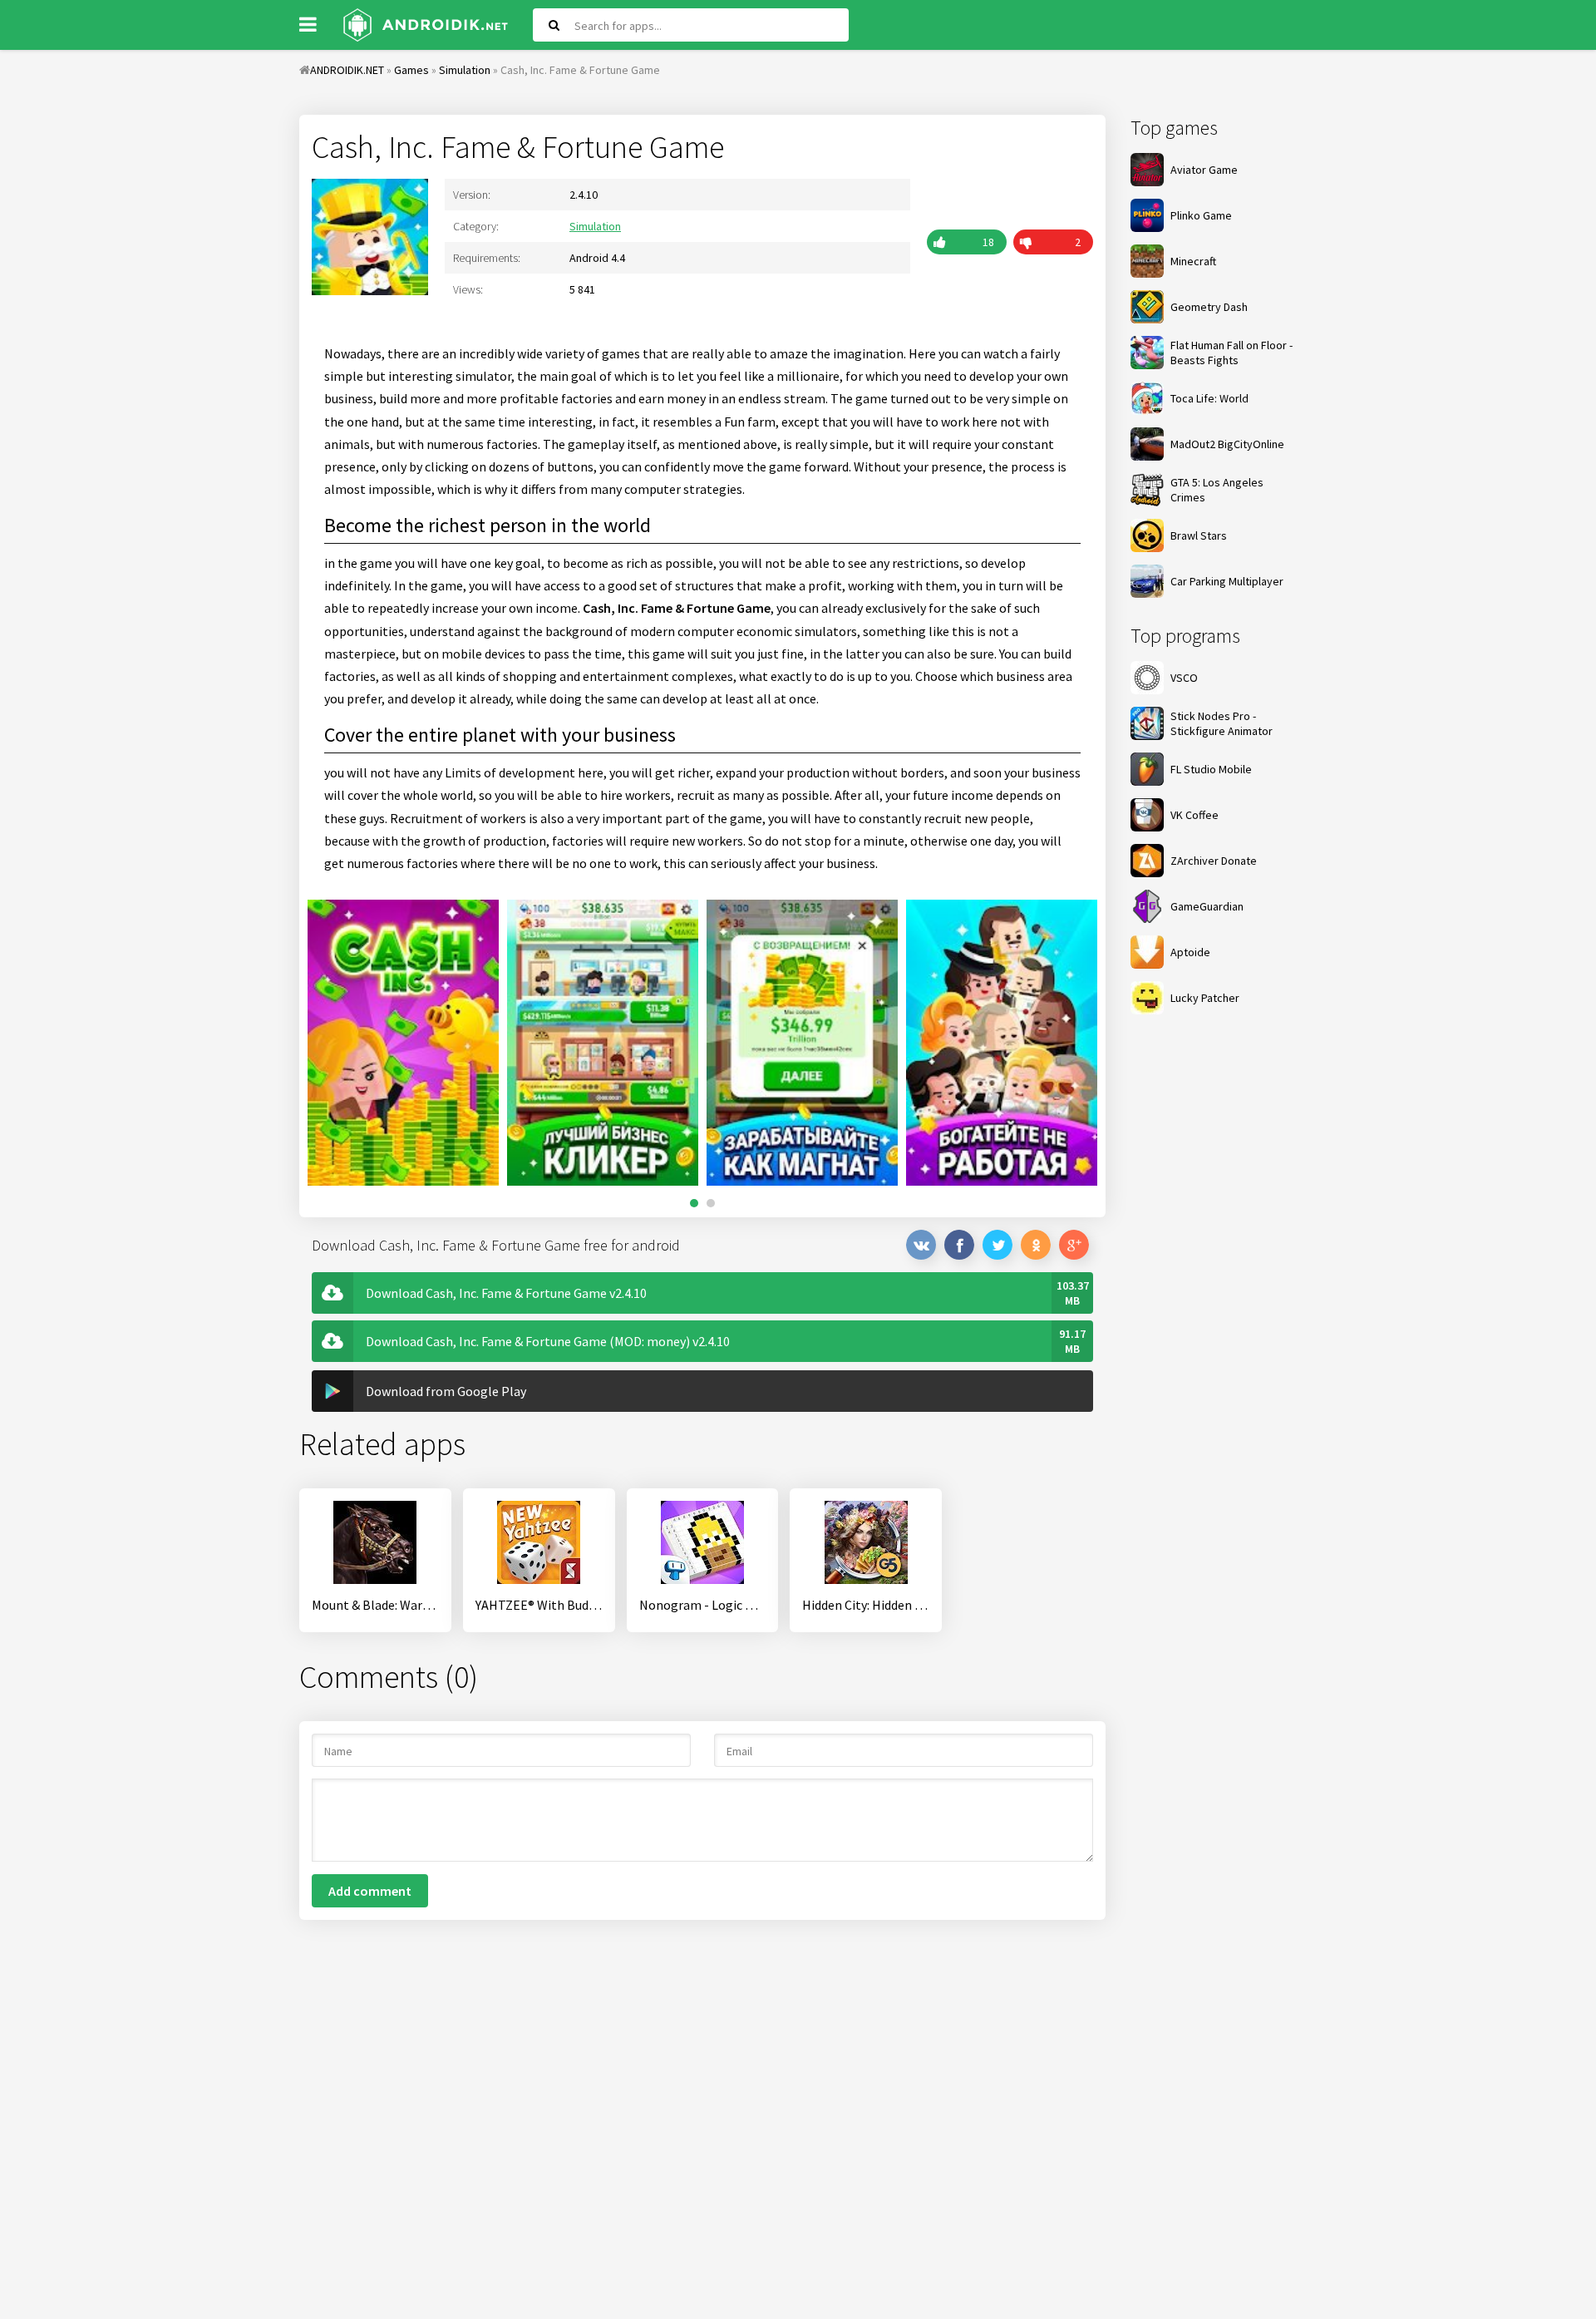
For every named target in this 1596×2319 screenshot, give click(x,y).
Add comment (370, 1891)
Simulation (595, 226)
